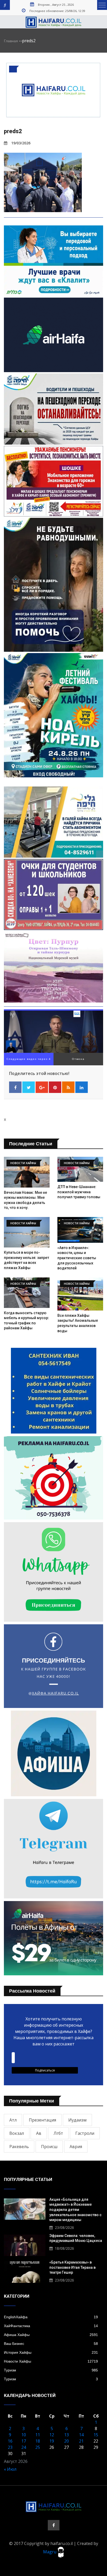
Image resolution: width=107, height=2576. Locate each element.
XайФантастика (51, 2326)
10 (24, 2435)
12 (52, 2435)
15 (96, 2435)
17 (24, 2441)
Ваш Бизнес (51, 2344)
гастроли (85, 2133)
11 (38, 2435)
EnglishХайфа (51, 2317)
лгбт (58, 2133)
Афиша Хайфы (51, 2335)
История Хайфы (51, 2352)
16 (10, 2441)
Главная (11, 41)
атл (13, 2120)
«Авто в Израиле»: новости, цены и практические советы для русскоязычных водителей (77, 1258)
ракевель (19, 2147)
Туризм (51, 2370)
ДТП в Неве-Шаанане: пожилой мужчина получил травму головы (79, 1192)
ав (39, 2133)
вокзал (17, 2133)
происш (49, 2147)
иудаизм (77, 2120)
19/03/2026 (21, 143)
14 (81, 2435)
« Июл (10, 2469)
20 (66, 2441)
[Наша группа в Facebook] (54, 2525)
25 (38, 2447)
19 (52, 2441)
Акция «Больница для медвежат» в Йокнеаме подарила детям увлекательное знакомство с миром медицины (75, 2210)
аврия (76, 2147)
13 (66, 2435)
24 (24, 2447)
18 (38, 2441)
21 (81, 2441)
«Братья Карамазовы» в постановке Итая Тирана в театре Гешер (72, 2267)
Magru (50, 2552)
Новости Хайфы (51, 2361)
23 (10, 2447)
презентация (42, 2120)
